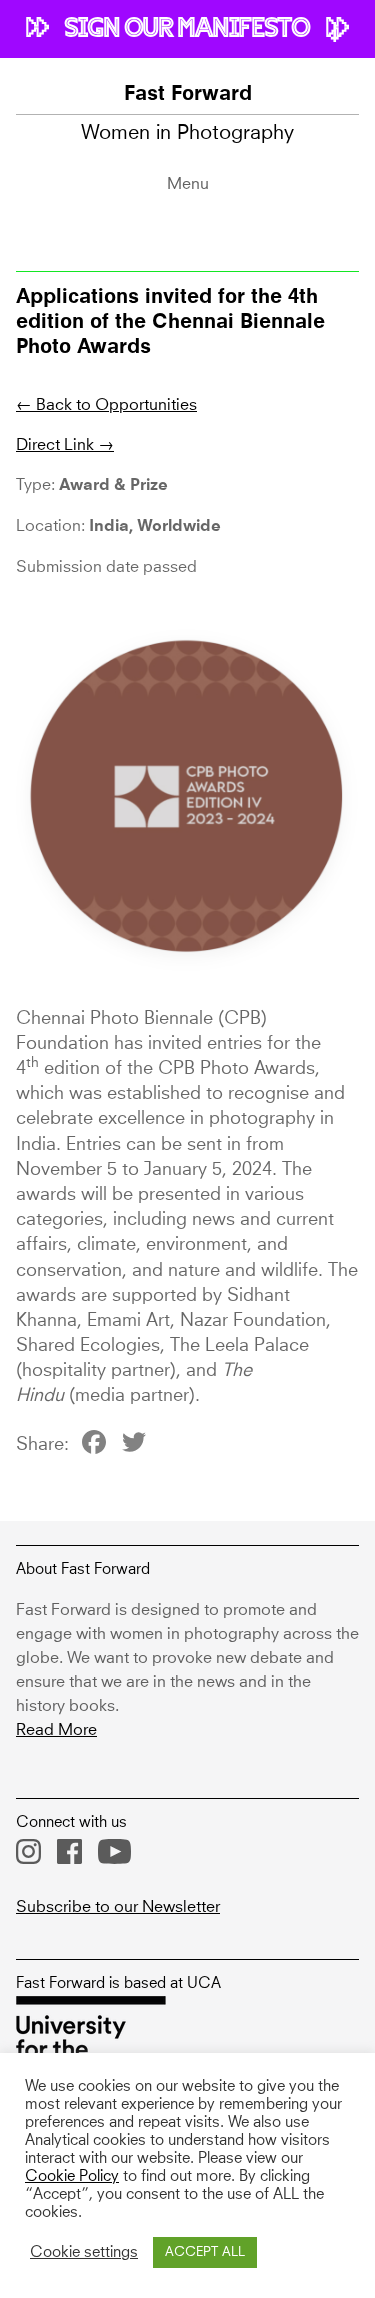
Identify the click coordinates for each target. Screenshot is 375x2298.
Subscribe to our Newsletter (118, 1907)
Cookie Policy (72, 2177)
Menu (188, 184)
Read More (56, 1730)
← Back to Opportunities (106, 405)
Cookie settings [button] (84, 2253)
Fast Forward (188, 95)
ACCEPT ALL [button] (205, 2252)
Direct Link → (65, 445)
